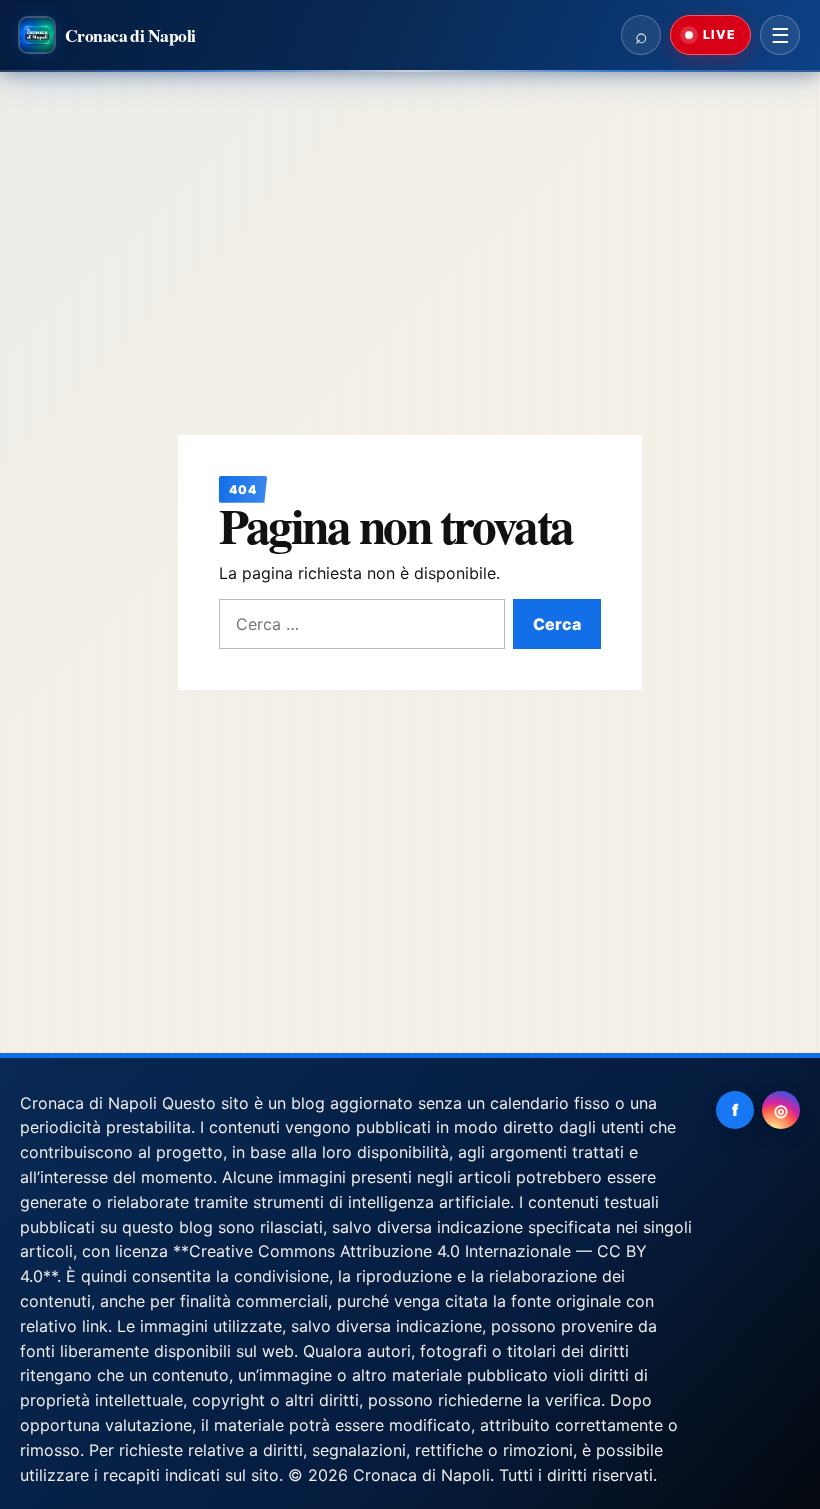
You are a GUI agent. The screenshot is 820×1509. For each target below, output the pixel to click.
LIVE (717, 34)
